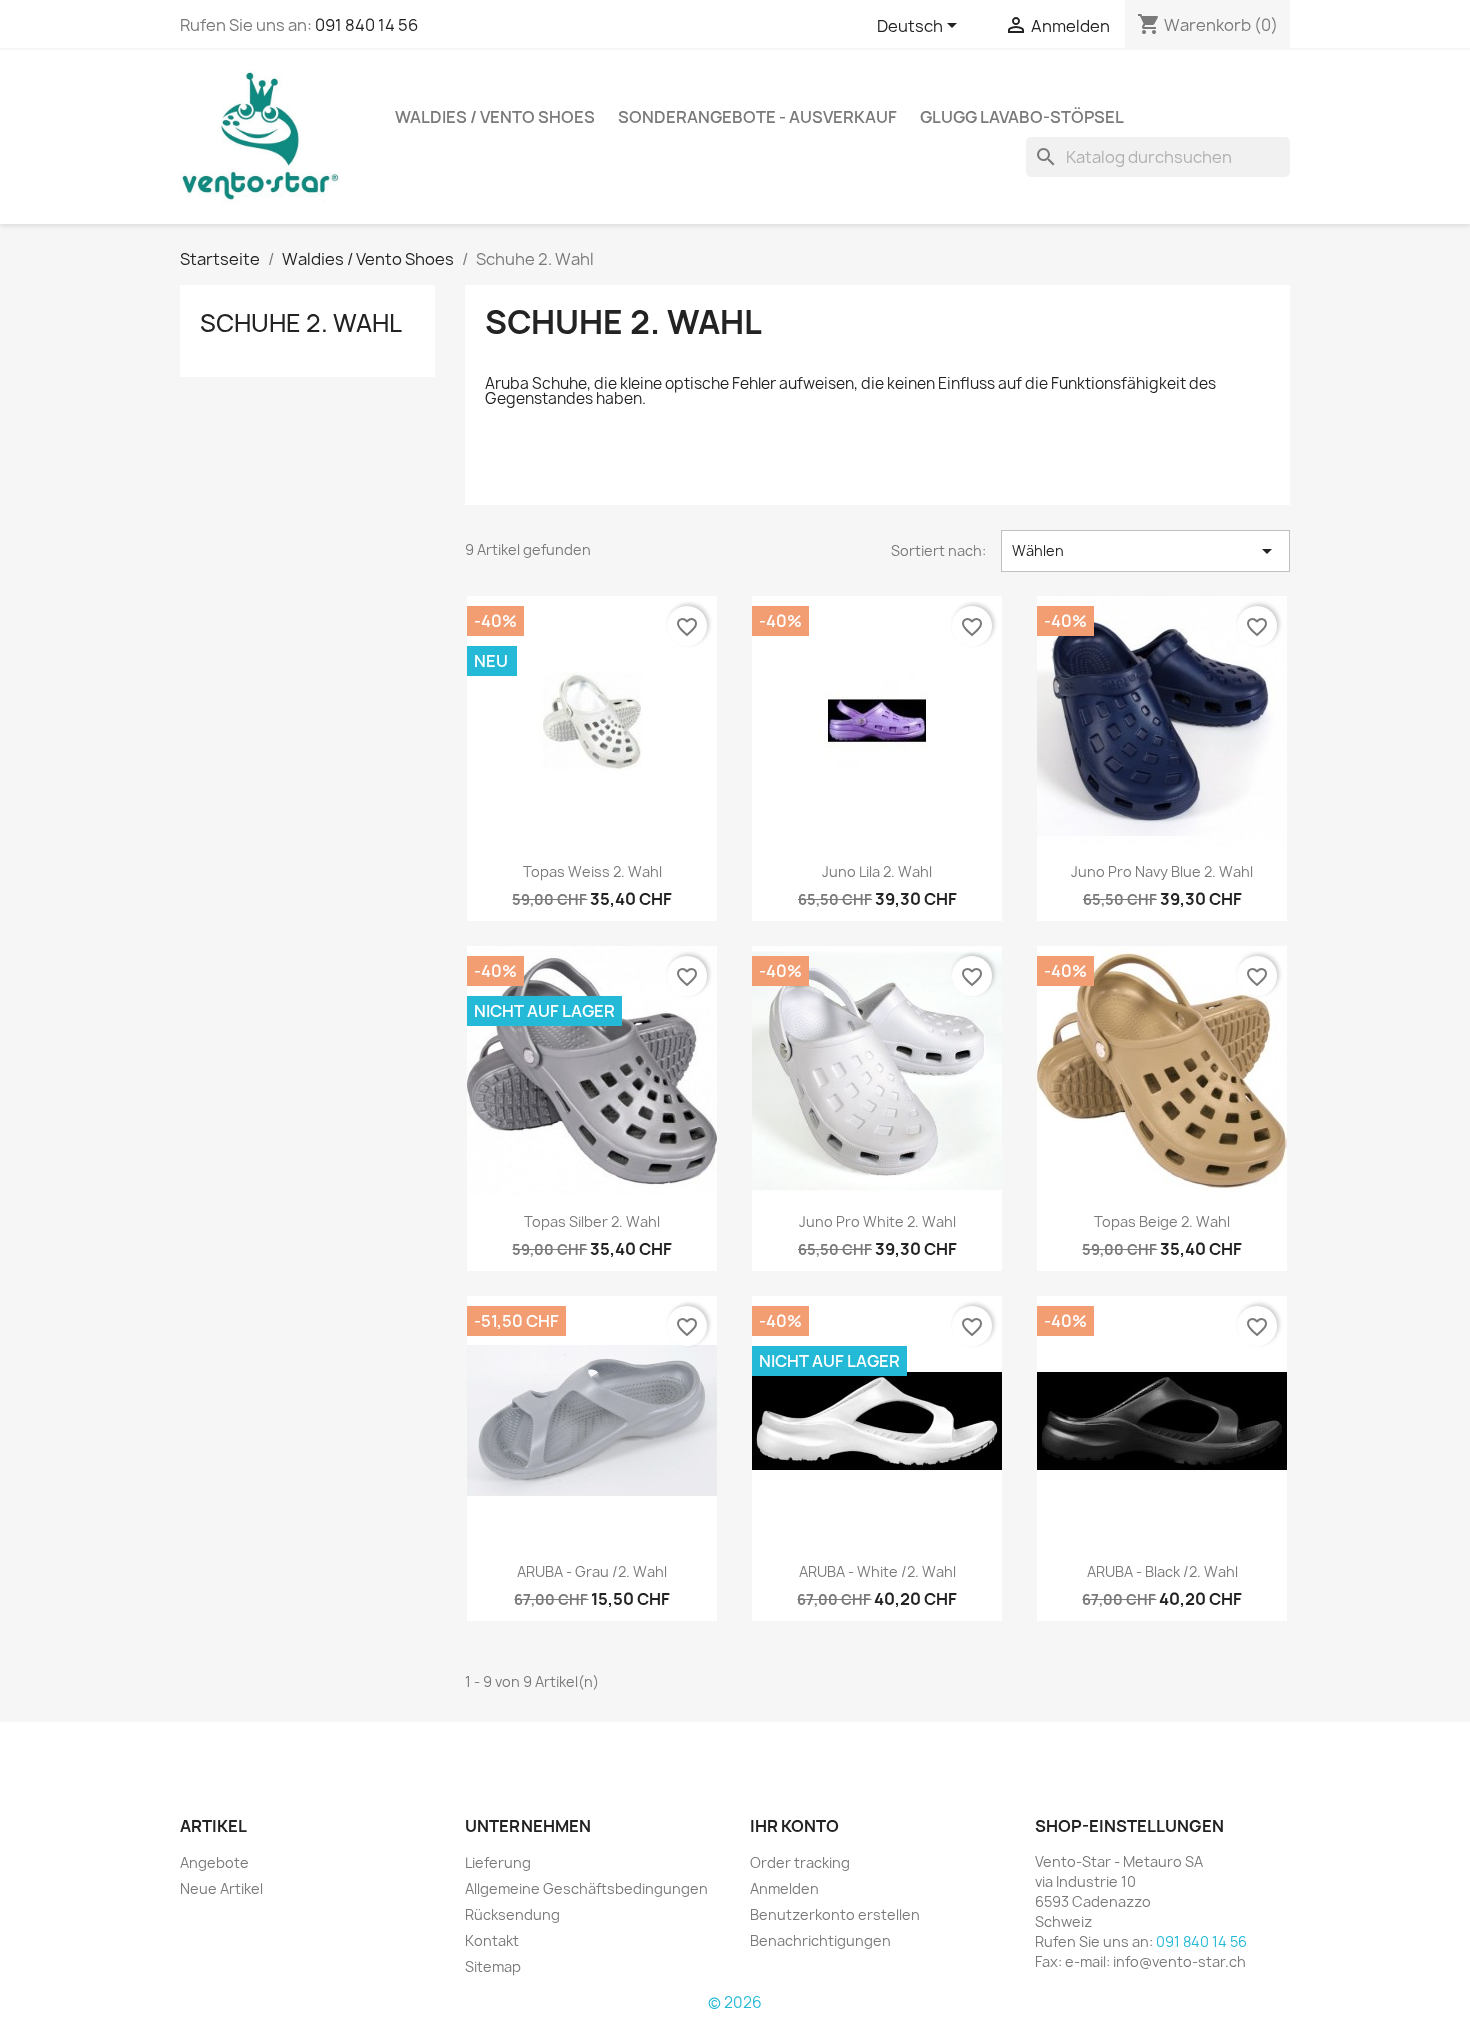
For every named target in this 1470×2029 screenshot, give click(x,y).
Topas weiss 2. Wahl (592, 871)
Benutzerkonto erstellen (835, 1914)
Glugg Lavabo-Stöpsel (1022, 117)
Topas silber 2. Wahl (592, 1221)
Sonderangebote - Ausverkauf (757, 117)
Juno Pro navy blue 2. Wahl (1162, 871)
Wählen (1145, 551)
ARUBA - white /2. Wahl (877, 1571)
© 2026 (735, 2002)
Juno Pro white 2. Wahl (877, 1221)
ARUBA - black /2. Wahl (1162, 1571)
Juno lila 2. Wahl (877, 871)
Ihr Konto (794, 1826)
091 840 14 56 (366, 25)
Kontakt (492, 1940)
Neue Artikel (221, 1888)
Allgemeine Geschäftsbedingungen (586, 1888)
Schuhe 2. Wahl (301, 323)
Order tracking (800, 1862)
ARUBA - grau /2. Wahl (592, 1571)
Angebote (214, 1862)
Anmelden (784, 1888)
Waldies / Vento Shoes (495, 117)
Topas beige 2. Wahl (1162, 1221)
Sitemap (493, 1966)
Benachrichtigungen (820, 1940)
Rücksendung (512, 1914)
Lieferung (498, 1862)
